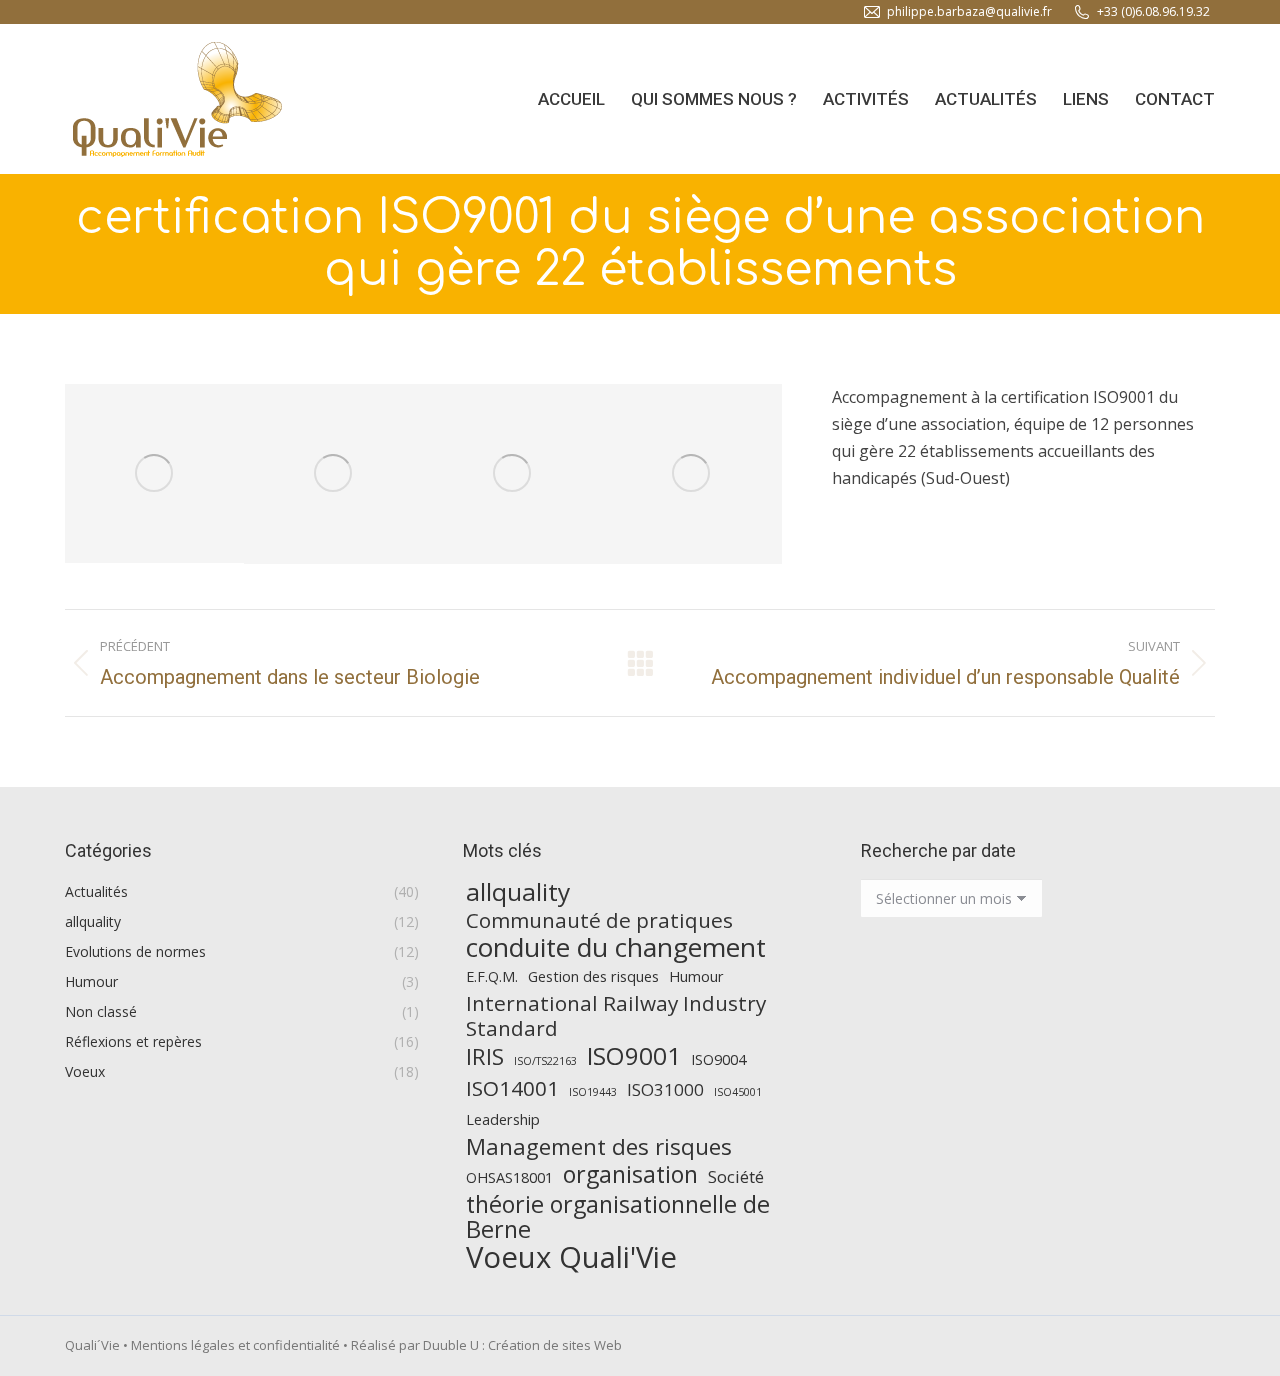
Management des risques (599, 1146)
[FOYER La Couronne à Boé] (512, 474)
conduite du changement (616, 947)
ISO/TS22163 (545, 1061)
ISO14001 (512, 1088)
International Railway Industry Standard (616, 1016)
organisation (630, 1174)
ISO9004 (718, 1059)
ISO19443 (593, 1092)
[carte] (154, 473)
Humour (696, 976)
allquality (518, 891)
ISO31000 (665, 1089)
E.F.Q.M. (492, 976)
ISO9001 (634, 1055)
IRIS (485, 1056)
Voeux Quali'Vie (571, 1257)
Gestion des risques (593, 976)
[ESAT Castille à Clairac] (691, 474)
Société (736, 1176)
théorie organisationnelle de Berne (618, 1217)
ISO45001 (738, 1092)
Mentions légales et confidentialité (235, 1345)
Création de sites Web (555, 1345)
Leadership (503, 1119)
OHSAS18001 (509, 1177)
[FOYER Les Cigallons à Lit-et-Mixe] (333, 474)
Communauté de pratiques (599, 920)
